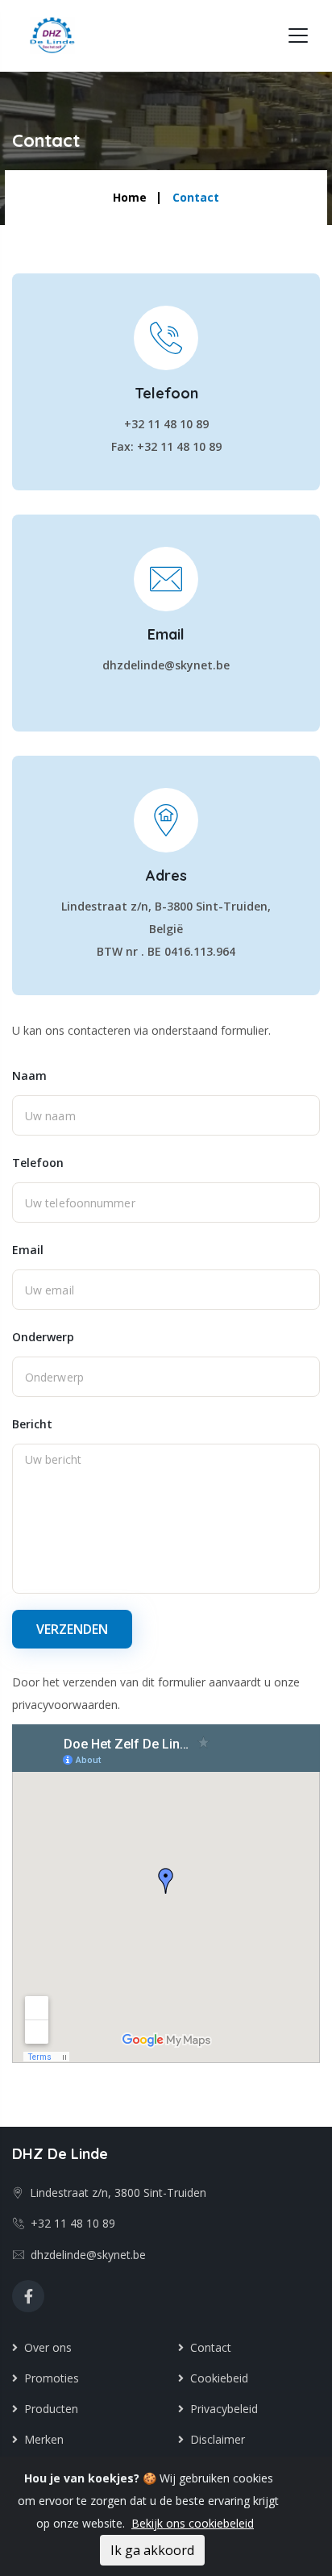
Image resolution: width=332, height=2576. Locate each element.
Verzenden (72, 1629)
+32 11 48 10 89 (70, 2223)
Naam (29, 1075)
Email (28, 1250)
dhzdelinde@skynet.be (85, 2255)
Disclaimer (214, 2439)
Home (130, 197)
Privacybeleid (221, 2409)
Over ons (45, 2347)
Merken (41, 2439)
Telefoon (38, 1163)
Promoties (48, 2378)
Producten (48, 2409)
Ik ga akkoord (152, 2550)
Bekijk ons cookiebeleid (193, 2523)
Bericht (32, 1424)
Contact (207, 2347)
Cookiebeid (216, 2378)
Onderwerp (43, 1337)
